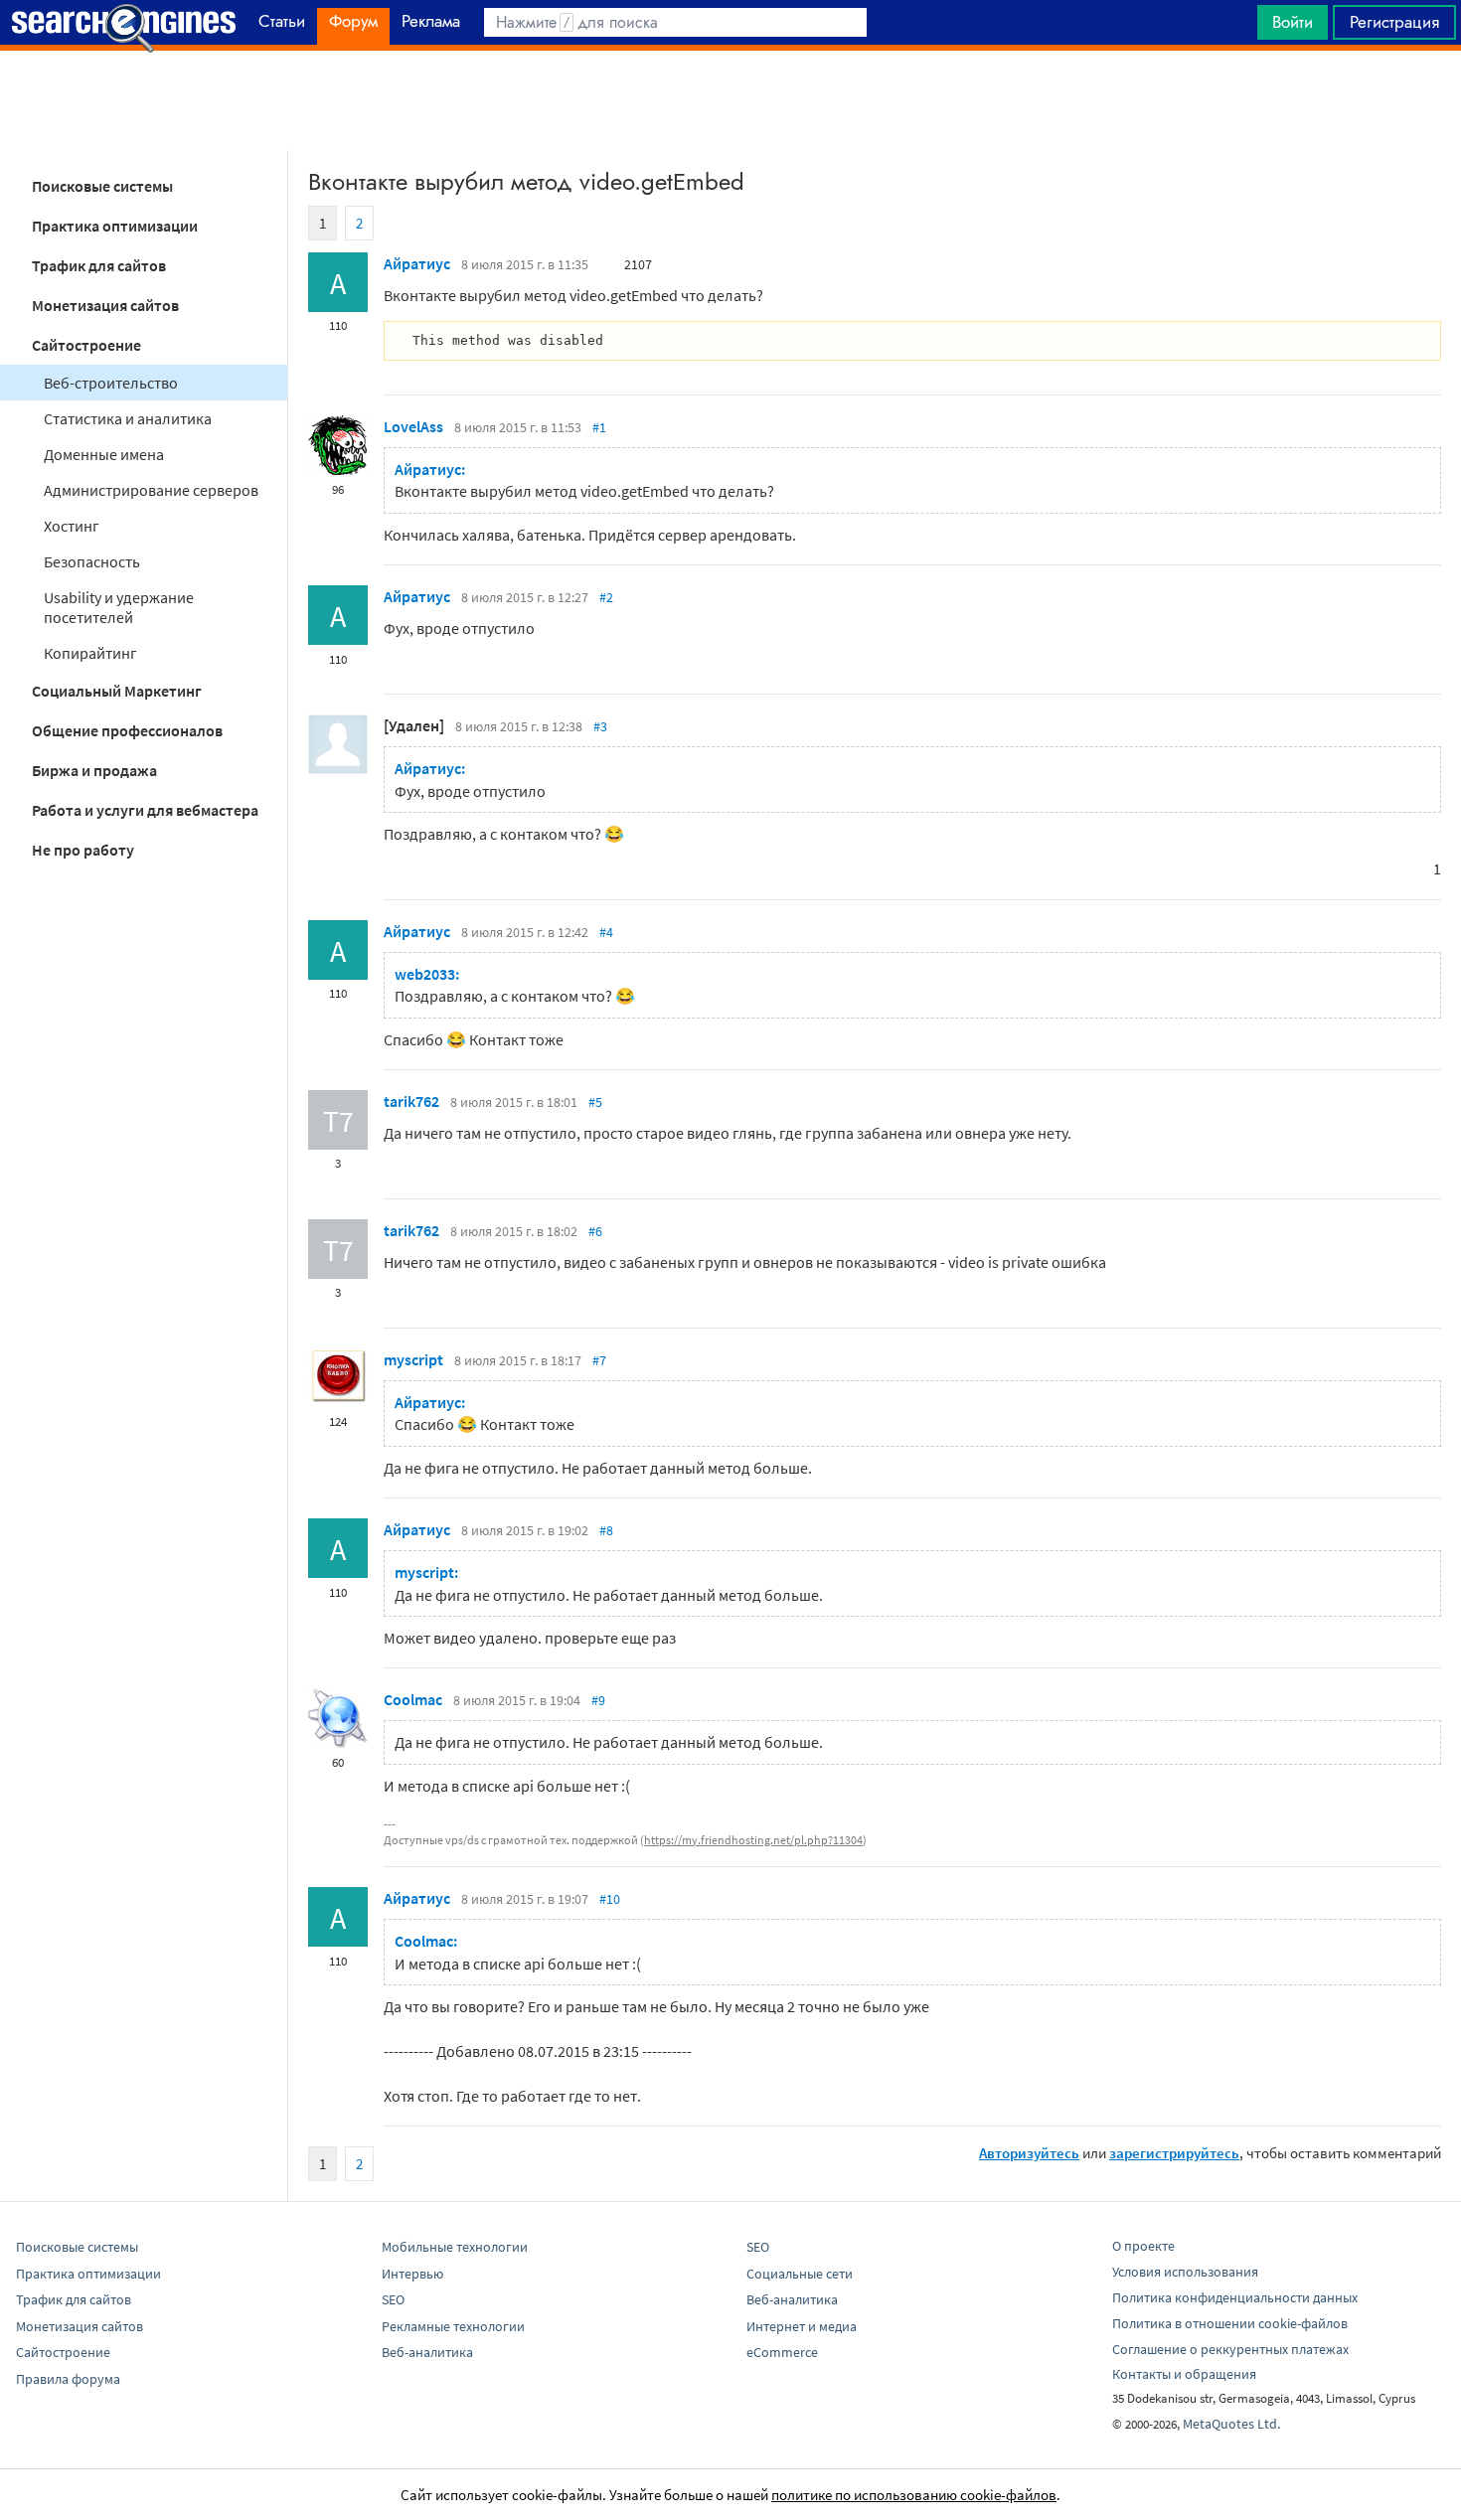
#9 (598, 1700)
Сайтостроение (86, 345)
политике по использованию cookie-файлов (914, 2495)
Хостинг (72, 526)
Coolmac (413, 1699)
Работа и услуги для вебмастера (145, 810)
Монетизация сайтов (105, 305)
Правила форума (68, 2379)
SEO (393, 2299)
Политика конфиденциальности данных (1235, 2297)
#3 (600, 726)
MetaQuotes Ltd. (1231, 2424)
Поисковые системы (102, 186)
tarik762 (411, 1101)
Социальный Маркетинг (117, 691)
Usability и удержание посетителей (119, 607)
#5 (595, 1102)
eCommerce (782, 2352)
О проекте (1143, 2246)
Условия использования (1185, 2272)
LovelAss (413, 426)
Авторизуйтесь (1029, 2153)
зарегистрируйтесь (1174, 2153)
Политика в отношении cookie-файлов (1230, 2323)
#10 (610, 1899)
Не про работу (83, 850)
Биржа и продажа (94, 770)
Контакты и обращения (1184, 2374)
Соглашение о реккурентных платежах (1230, 2349)
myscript (413, 1359)
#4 (606, 932)
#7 (599, 1360)
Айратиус (417, 263)
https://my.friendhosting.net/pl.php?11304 (753, 1840)
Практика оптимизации (115, 226)
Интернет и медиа (802, 2326)
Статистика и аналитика (128, 418)
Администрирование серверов (151, 490)
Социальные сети (800, 2274)
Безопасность (92, 561)
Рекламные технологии (453, 2326)
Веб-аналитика (427, 2352)
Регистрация (1394, 22)
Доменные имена (104, 454)
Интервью (412, 2274)
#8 (606, 1530)
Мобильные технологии (455, 2247)
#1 (599, 427)
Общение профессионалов (127, 730)
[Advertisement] (730, 100)
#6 (595, 1231)
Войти (1293, 22)
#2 (606, 597)
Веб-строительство (111, 383)
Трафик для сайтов (99, 265)
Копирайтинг (90, 653)
